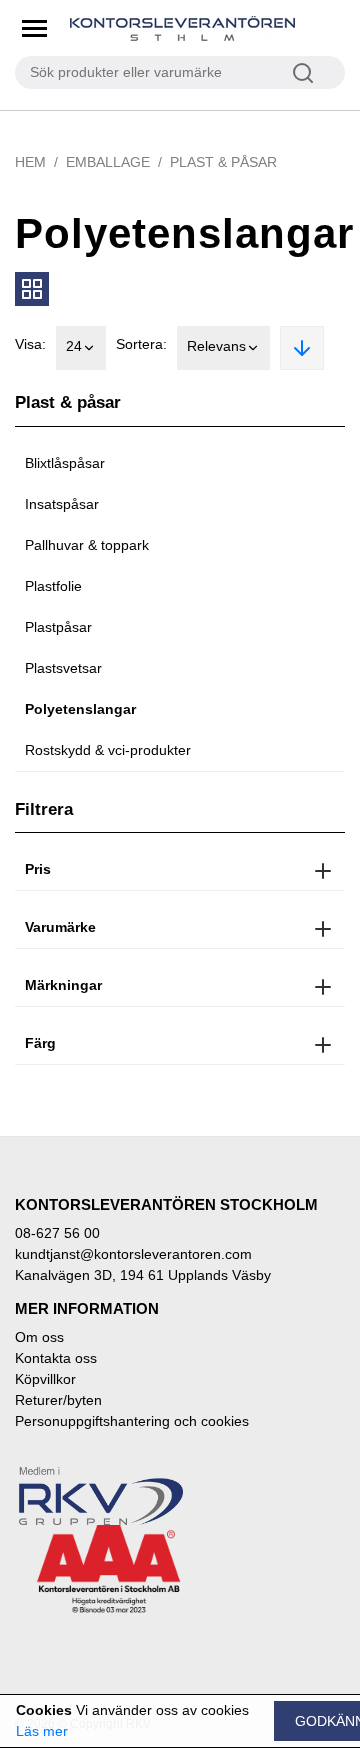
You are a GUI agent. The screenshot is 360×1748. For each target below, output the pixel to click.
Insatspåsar (62, 504)
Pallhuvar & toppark (87, 545)
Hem (30, 162)
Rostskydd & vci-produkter (108, 750)
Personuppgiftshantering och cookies (132, 1421)
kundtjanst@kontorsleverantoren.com (133, 1254)
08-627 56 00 (57, 1233)
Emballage (108, 162)
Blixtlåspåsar (65, 463)
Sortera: (141, 344)
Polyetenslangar (80, 709)
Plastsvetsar (63, 668)
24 (74, 346)
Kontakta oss (56, 1358)
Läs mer (42, 1731)
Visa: (30, 344)
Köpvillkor (45, 1379)
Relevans (216, 346)
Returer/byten (58, 1400)
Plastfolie (53, 586)
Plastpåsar (58, 627)
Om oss (39, 1337)
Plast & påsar (223, 162)
